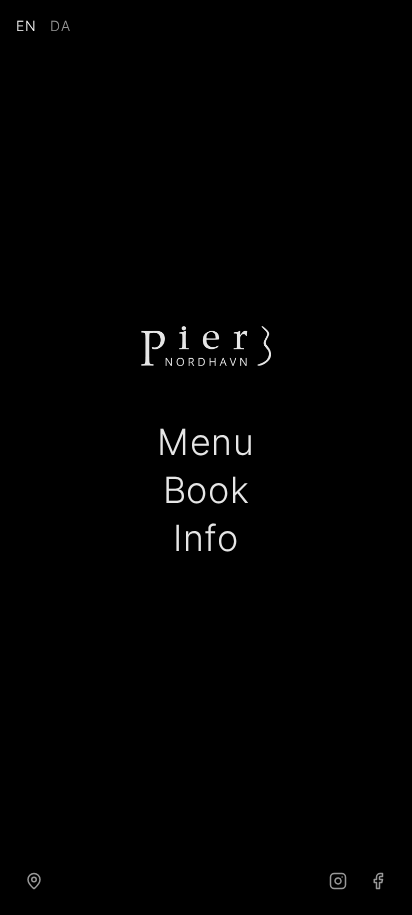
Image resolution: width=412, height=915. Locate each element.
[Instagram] (338, 881)
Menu (206, 442)
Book (206, 490)
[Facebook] (378, 881)
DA (61, 25)
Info (206, 538)
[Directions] (34, 881)
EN (27, 25)
